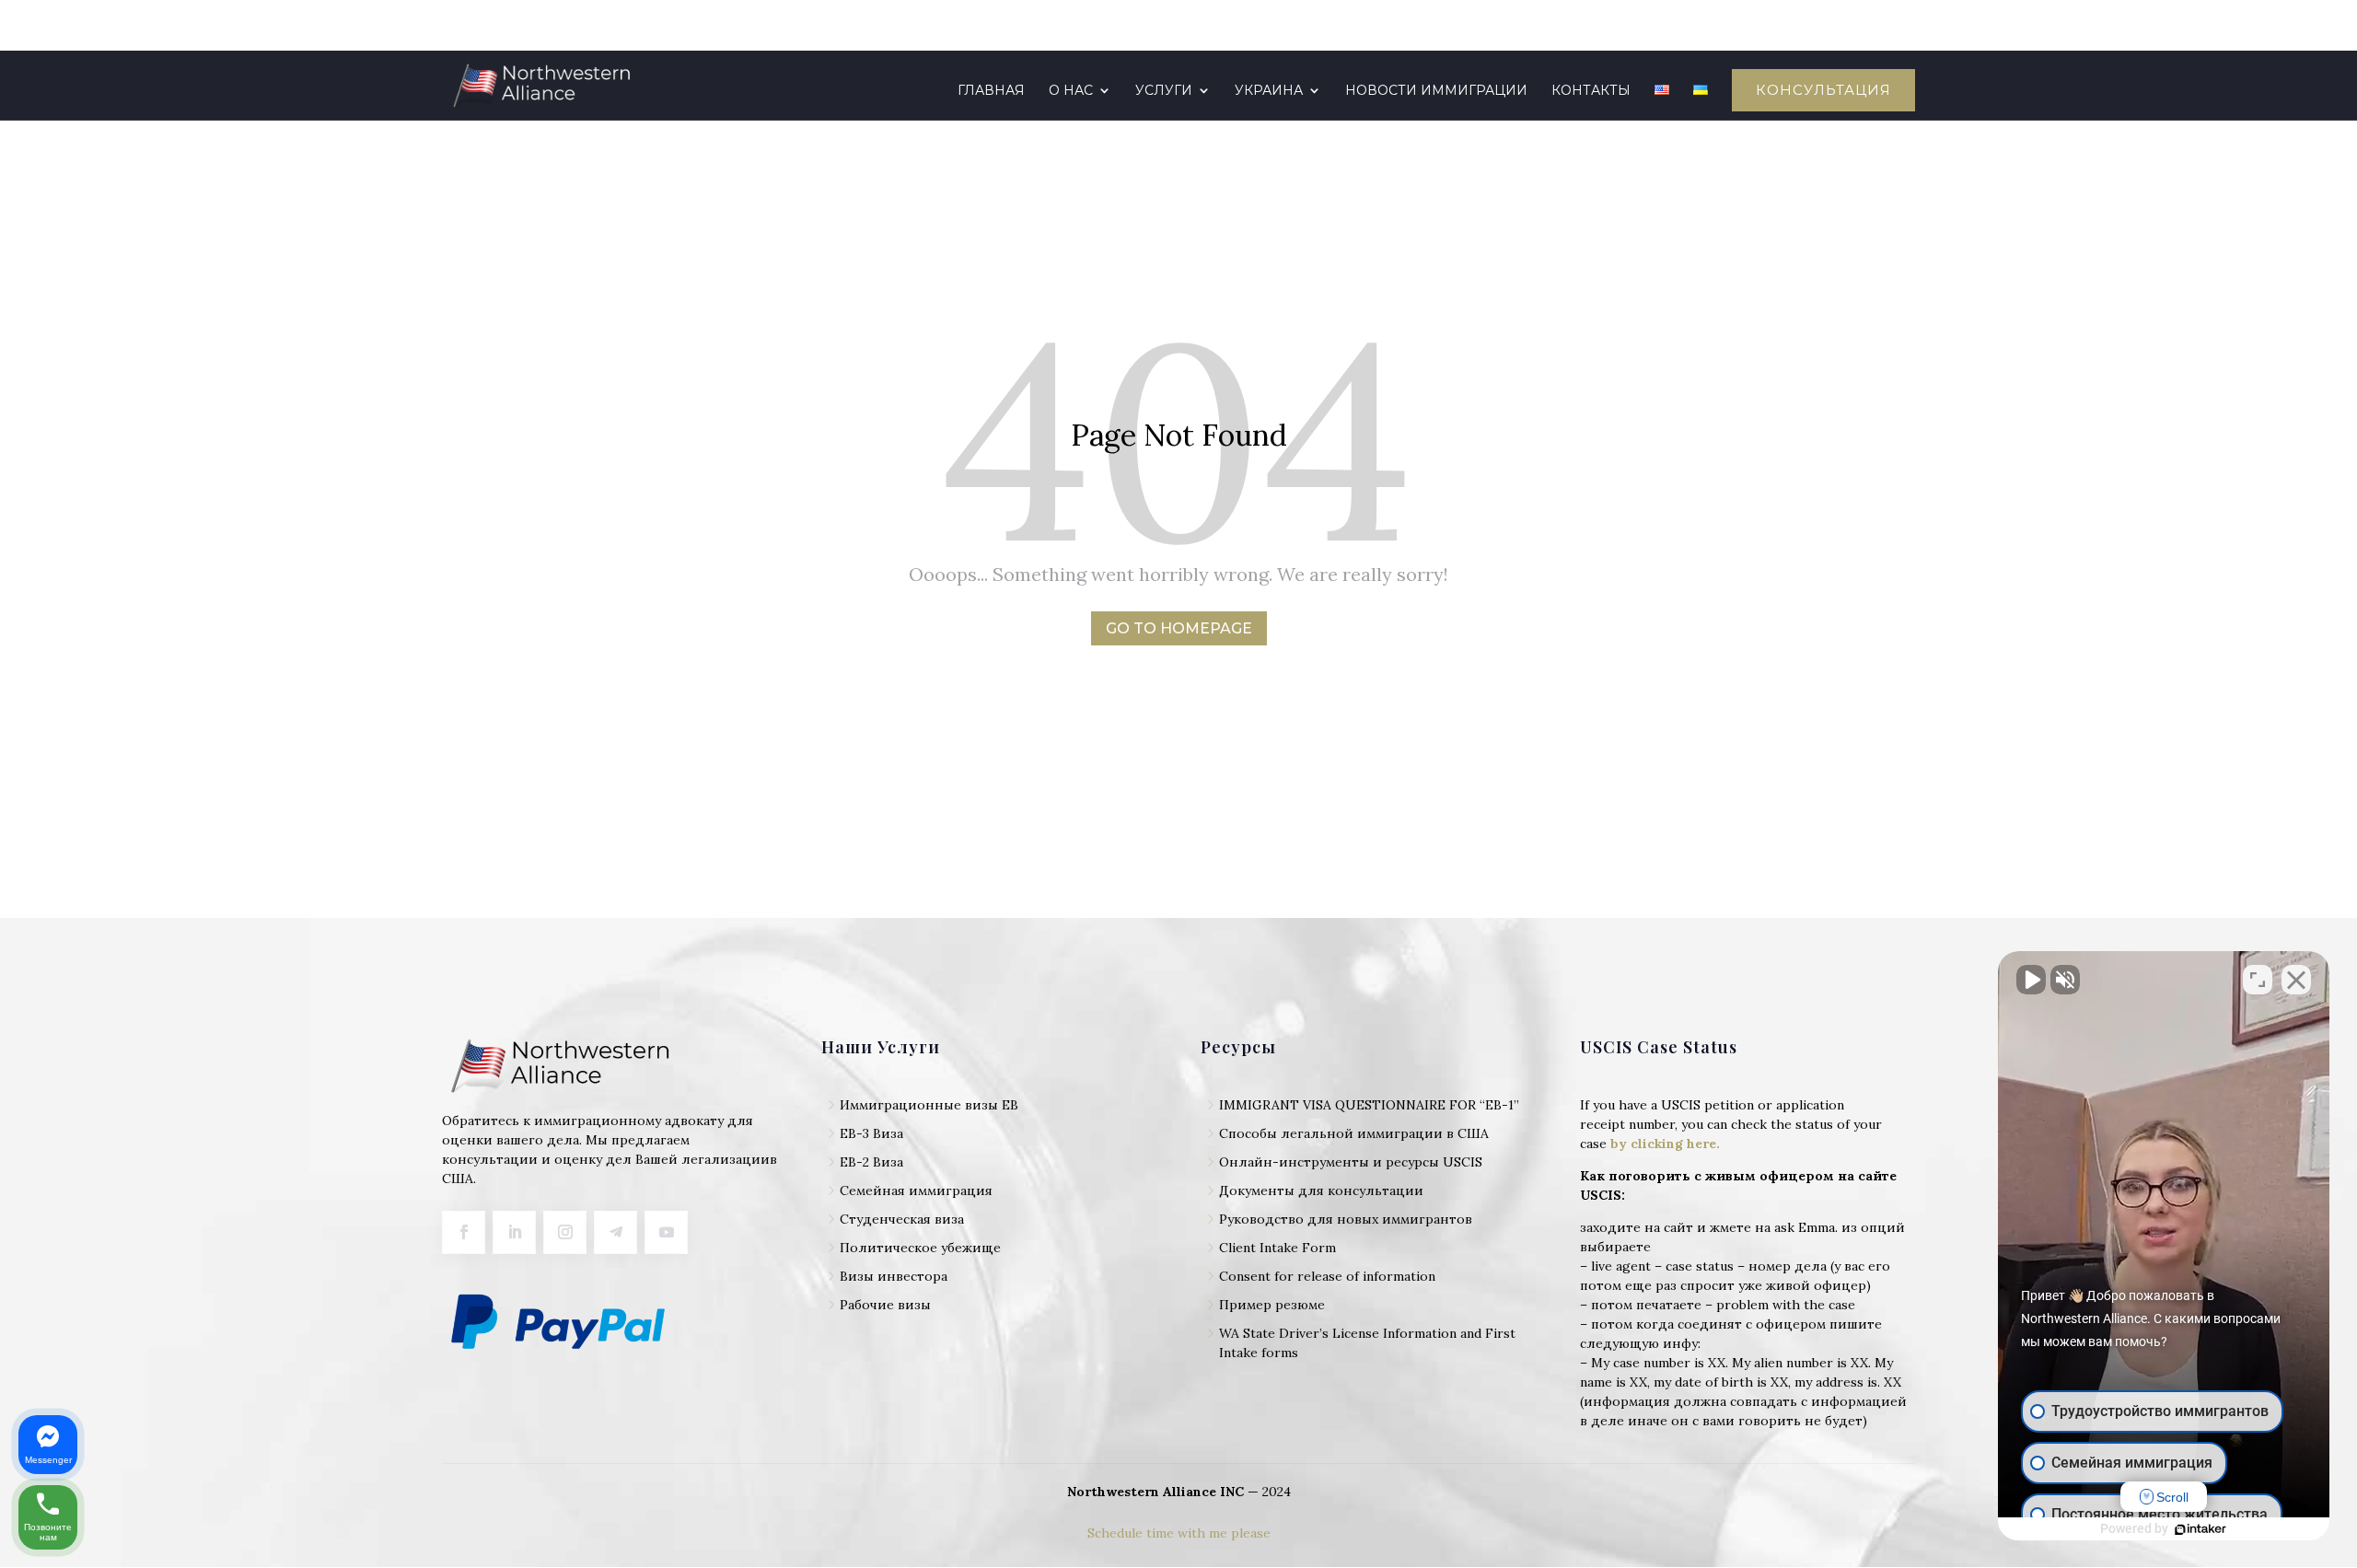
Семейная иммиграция (916, 1191)
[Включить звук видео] (2031, 980)
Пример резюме (1272, 1305)
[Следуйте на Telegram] (615, 1232)
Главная (991, 91)
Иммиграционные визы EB (929, 1105)
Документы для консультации (1321, 1191)
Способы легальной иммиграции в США (1354, 1133)
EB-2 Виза (871, 1162)
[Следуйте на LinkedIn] (514, 1232)
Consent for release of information (1327, 1276)
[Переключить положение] (2258, 980)
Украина (1269, 91)
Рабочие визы (885, 1305)
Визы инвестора (894, 1276)
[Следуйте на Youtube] (666, 1232)
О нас (1071, 91)
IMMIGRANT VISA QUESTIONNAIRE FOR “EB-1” (1369, 1105)
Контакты (1591, 91)
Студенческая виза (902, 1219)
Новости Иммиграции (1436, 91)
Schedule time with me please (1179, 1533)
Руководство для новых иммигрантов (1346, 1219)
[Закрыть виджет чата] (2296, 980)
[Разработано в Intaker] (2200, 1529)
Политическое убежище (920, 1248)
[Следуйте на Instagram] (565, 1232)
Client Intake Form (1277, 1248)
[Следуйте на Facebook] (464, 1232)
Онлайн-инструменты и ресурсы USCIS (1351, 1162)
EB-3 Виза (871, 1133)
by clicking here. (1665, 1144)
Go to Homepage (1179, 628)
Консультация (1823, 90)
